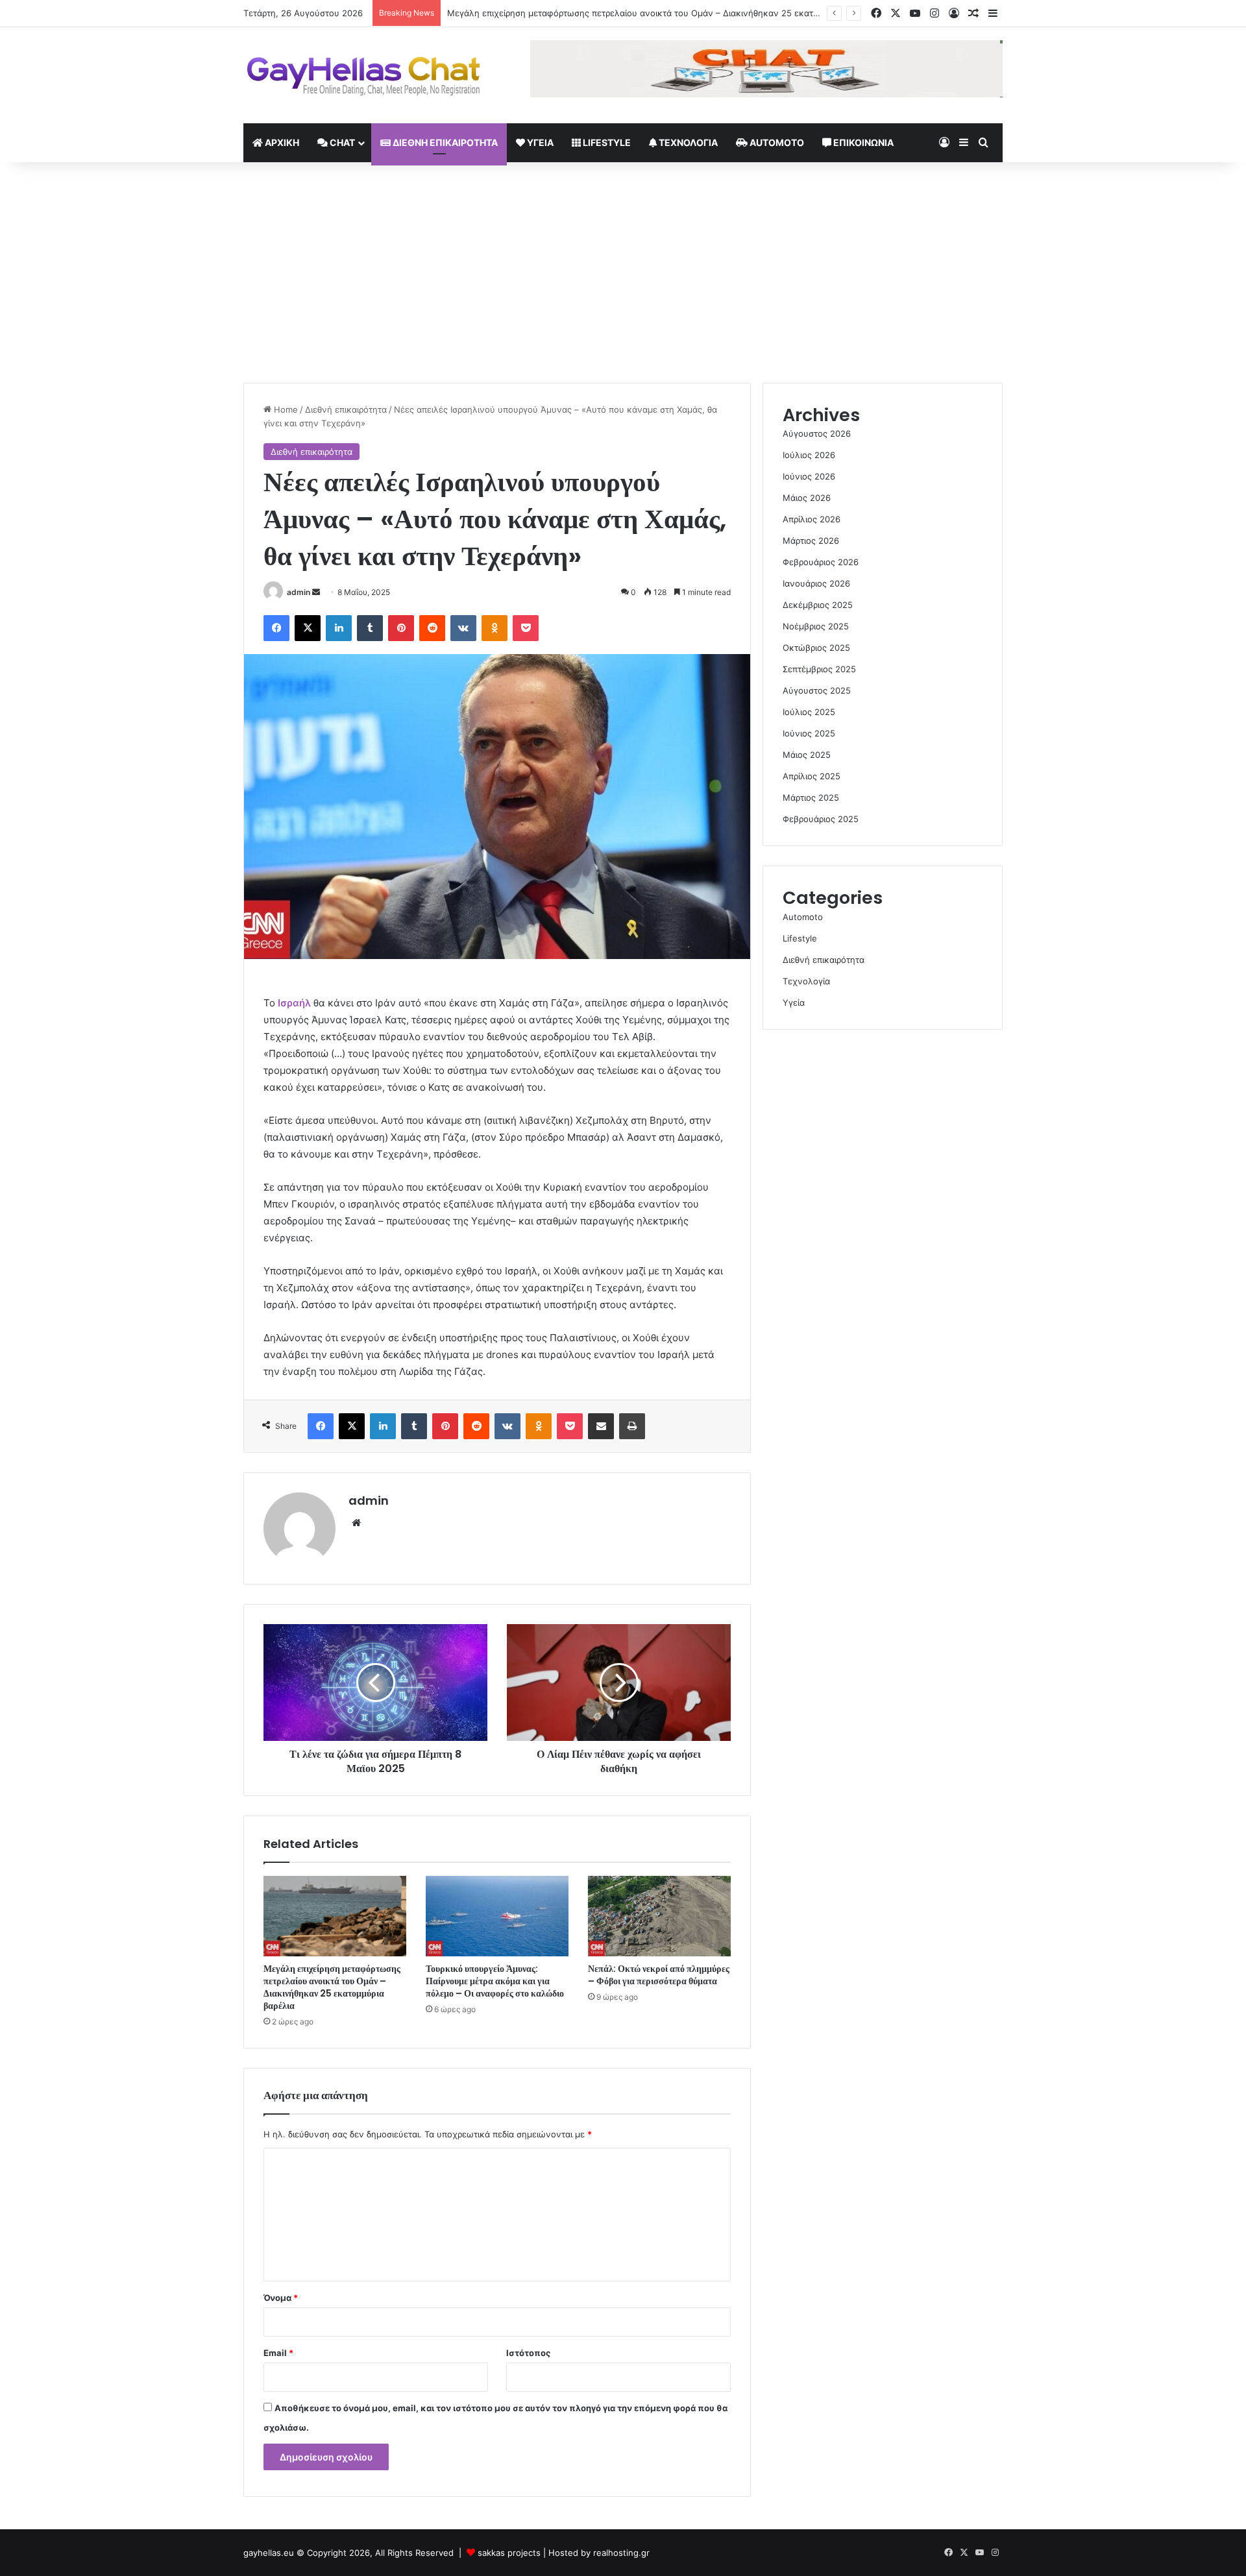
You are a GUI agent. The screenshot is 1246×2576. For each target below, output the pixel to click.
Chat (341, 142)
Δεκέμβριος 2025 (818, 605)
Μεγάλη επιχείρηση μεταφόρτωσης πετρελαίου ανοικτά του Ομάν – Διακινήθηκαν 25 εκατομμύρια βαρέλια (664, 13)
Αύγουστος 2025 (817, 690)
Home (285, 409)
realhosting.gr (621, 2553)
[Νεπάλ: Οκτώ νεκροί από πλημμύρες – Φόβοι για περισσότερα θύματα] (659, 1916)
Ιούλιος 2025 (809, 712)
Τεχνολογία (687, 142)
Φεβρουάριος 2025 (821, 819)
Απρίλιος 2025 (812, 776)
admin (299, 592)
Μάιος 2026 (807, 498)
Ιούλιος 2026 (809, 455)
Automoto (776, 142)
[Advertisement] (623, 273)
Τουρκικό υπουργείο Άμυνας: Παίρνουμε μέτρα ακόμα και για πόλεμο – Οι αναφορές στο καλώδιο (495, 1981)
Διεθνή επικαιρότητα (444, 142)
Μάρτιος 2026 (811, 541)
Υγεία (539, 142)
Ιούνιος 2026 (809, 476)
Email (278, 2353)
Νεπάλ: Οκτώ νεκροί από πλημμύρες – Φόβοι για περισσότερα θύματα (659, 1975)
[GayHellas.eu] (363, 75)
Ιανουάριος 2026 (816, 583)
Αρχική (281, 142)
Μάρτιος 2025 (811, 797)
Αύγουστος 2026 (817, 433)
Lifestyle (606, 142)
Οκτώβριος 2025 (816, 648)
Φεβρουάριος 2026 (821, 562)
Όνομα (281, 2298)
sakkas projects (509, 2553)
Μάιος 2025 (807, 755)
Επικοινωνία (862, 142)
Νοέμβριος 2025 (816, 626)
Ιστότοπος (528, 2353)
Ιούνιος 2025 (809, 733)
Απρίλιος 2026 (812, 519)
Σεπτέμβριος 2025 (819, 669)
